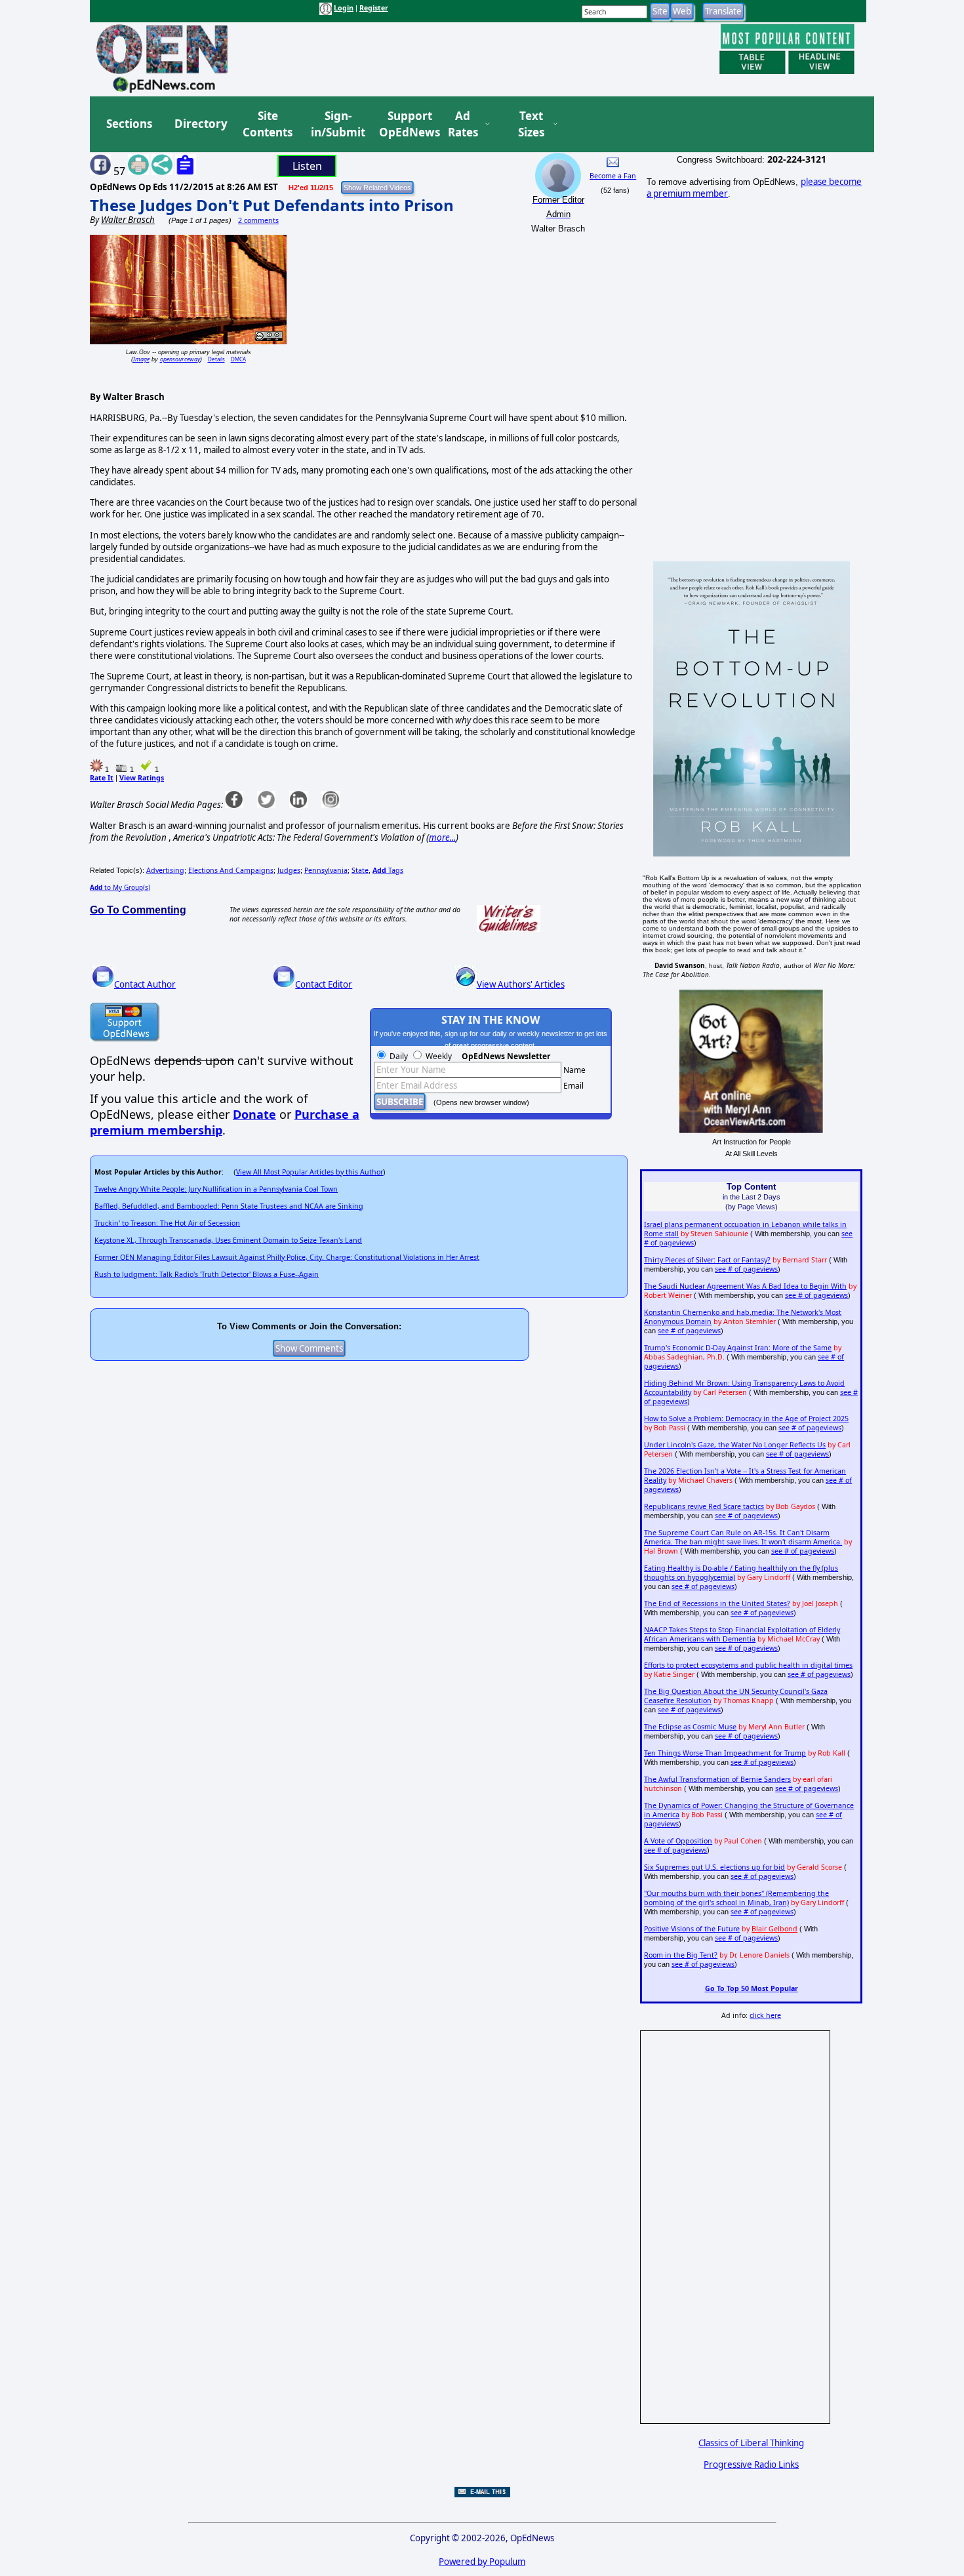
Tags (388, 870)
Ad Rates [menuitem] (463, 124)
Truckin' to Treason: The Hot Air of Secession (167, 1223)
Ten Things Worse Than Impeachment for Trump (725, 1753)
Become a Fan (613, 176)
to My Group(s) (120, 887)
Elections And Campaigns (231, 870)
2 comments (258, 220)
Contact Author (145, 984)
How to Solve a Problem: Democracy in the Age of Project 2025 (746, 1419)
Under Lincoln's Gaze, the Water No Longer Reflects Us (735, 1445)
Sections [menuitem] (129, 124)
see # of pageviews (746, 1269)
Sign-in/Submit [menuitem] (336, 124)
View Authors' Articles (521, 984)
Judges (289, 870)
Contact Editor (324, 984)
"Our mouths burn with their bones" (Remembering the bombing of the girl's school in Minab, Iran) (736, 1898)
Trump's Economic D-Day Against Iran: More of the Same (738, 1348)
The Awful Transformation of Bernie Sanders (717, 1779)
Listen (307, 166)
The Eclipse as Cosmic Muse (690, 1727)
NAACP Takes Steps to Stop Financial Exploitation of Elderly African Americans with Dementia (742, 1634)
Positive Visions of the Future (692, 1929)
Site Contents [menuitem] (268, 124)
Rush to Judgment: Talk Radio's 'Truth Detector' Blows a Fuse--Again (207, 1274)
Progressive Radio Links (751, 2465)
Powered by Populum (482, 2562)
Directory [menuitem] (200, 124)
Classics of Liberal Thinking (751, 2443)
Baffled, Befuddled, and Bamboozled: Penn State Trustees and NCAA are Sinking (229, 1206)
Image (141, 359)
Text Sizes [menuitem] (531, 124)
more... (442, 837)
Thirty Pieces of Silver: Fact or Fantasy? (707, 1260)
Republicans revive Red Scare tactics (704, 1506)
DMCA (238, 359)
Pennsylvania (326, 870)
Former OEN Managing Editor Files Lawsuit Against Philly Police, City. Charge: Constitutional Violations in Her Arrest (287, 1257)
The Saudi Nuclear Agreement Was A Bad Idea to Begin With (745, 1286)
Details (216, 359)
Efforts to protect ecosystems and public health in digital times (748, 1665)
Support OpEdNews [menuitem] (405, 124)
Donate (254, 1114)
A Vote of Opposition (678, 1841)
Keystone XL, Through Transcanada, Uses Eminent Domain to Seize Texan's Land (228, 1240)
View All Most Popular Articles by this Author (310, 1172)
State (360, 870)
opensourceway (180, 359)
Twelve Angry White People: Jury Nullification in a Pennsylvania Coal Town (216, 1189)
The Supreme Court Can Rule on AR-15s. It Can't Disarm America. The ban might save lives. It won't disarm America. (743, 1537)
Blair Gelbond (774, 1929)
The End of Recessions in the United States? (717, 1603)
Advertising (165, 870)
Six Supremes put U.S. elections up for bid (714, 1867)
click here (765, 2015)
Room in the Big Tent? (681, 1955)
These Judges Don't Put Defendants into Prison (272, 205)
